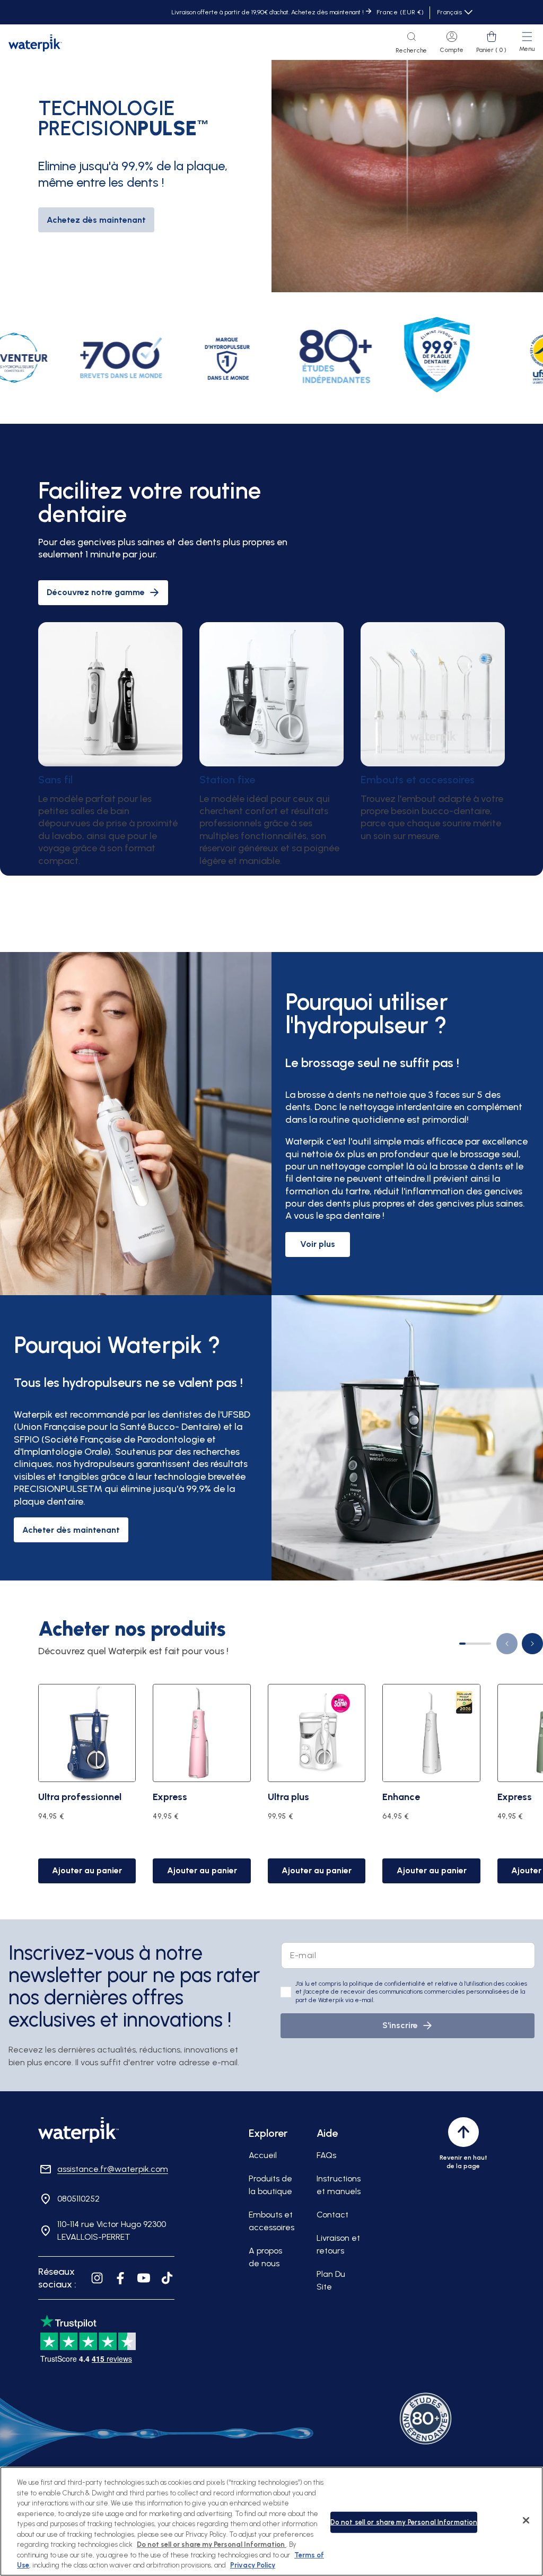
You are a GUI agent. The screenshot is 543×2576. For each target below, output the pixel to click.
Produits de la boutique (270, 2185)
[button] (411, 43)
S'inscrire (400, 2025)
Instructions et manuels (339, 2185)
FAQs (326, 2155)
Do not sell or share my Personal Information (404, 2522)
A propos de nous (265, 2257)
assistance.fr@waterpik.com (113, 2169)
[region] (271, 2521)
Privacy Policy (253, 2565)
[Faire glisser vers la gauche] (507, 1644)
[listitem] (147, 358)
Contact (332, 2215)
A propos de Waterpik (85, 247)
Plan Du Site (331, 2280)
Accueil (263, 2155)
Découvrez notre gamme (96, 592)
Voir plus (318, 1244)
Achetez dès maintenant (96, 220)
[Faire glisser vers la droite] (532, 1644)
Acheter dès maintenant (71, 1530)
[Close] (526, 2520)
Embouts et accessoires (271, 2221)
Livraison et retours (338, 2244)
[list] (291, 1782)
